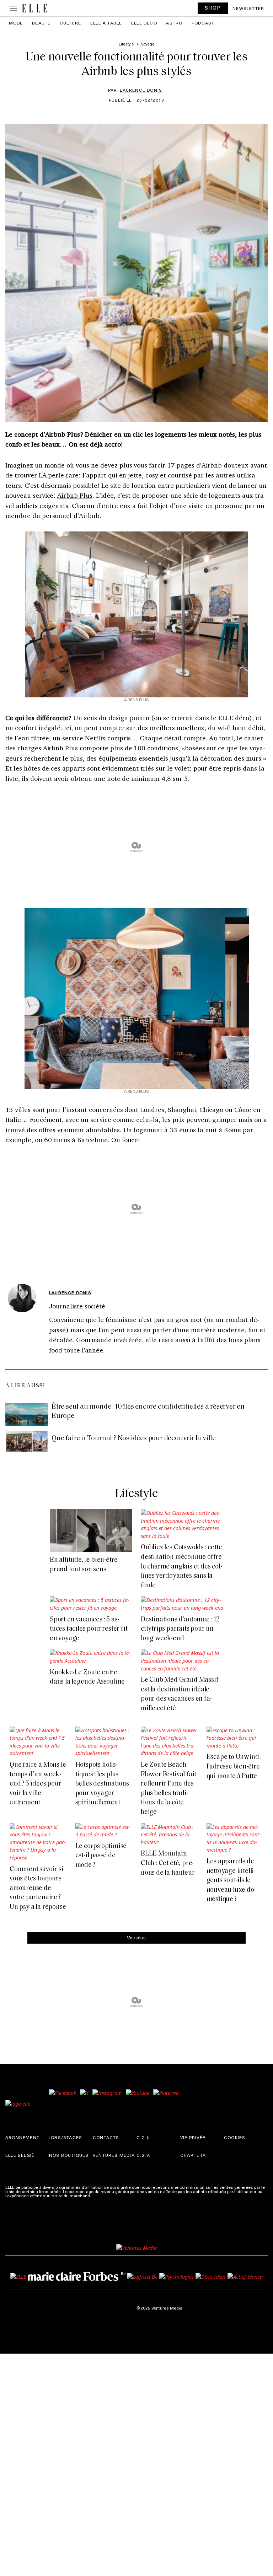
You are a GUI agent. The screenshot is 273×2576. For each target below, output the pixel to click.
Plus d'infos (103, 2196)
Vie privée (193, 2137)
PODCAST (203, 23)
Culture (70, 23)
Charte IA (193, 2155)
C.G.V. (143, 2155)
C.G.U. (144, 2137)
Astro (174, 23)
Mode (16, 23)
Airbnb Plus (75, 495)
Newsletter (248, 8)
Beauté (41, 23)
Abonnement (22, 2137)
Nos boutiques (69, 2155)
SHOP (213, 8)
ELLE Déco (144, 23)
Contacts (106, 2137)
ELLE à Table (106, 23)
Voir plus (136, 1937)
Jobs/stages (66, 2137)
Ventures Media (114, 2155)
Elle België (20, 2155)
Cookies (235, 2137)
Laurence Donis (141, 90)
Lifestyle (136, 1494)
